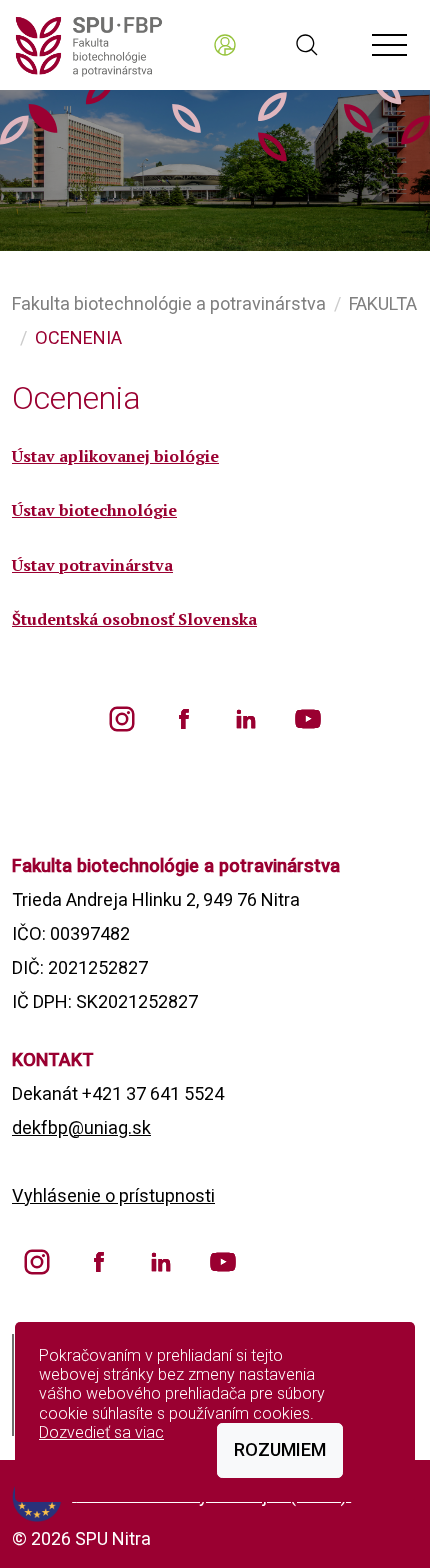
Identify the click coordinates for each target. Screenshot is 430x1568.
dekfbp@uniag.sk (81, 1127)
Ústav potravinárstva (92, 565)
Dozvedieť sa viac (101, 1432)
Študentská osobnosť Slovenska (134, 619)
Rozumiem (280, 1449)
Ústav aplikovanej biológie (115, 456)
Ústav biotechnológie (94, 510)
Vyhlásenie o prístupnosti (113, 1195)
